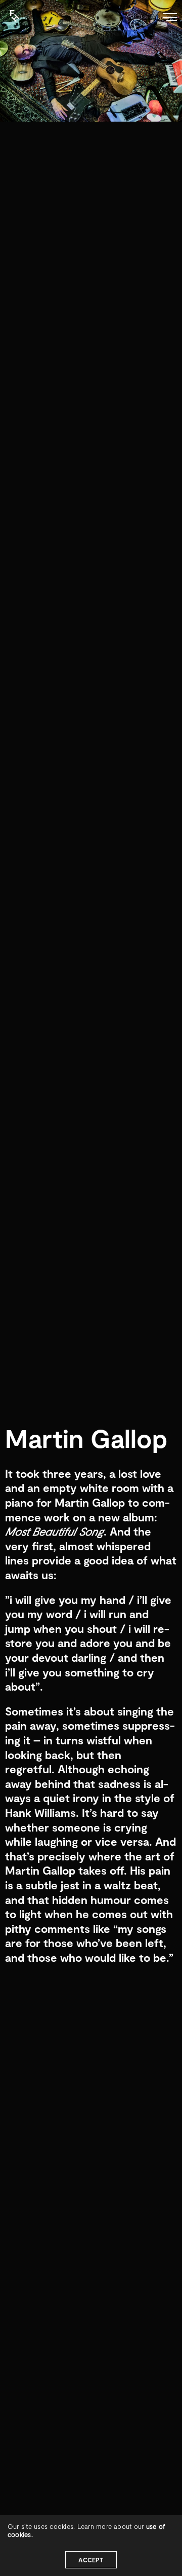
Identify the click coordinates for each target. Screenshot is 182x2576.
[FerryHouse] (5, 11)
